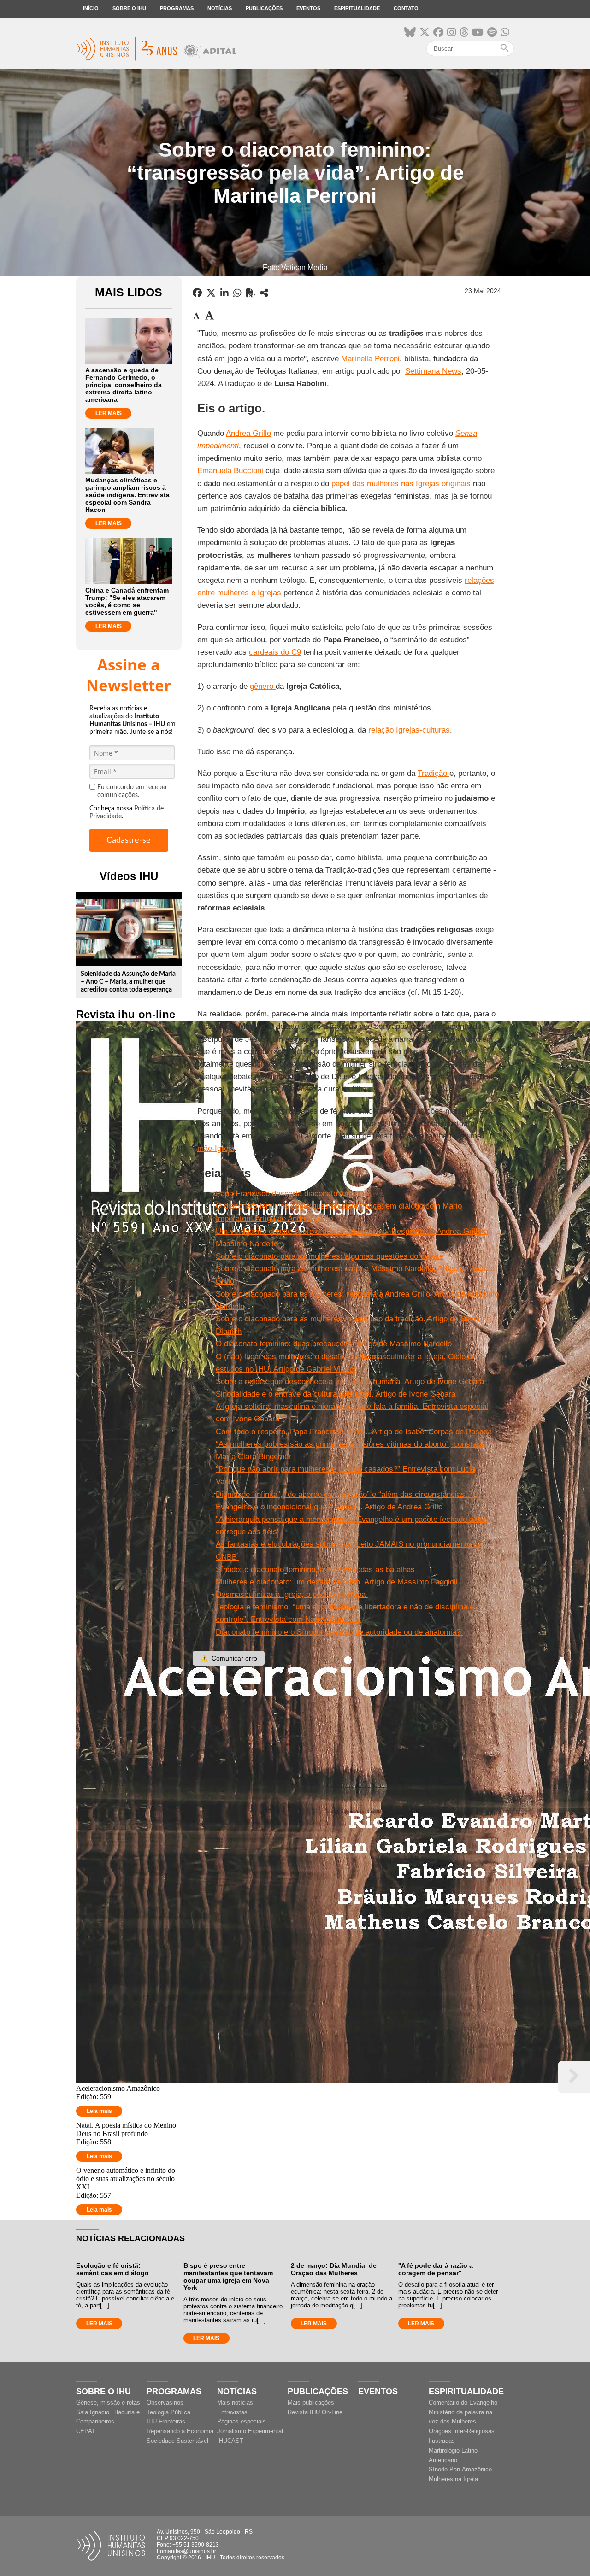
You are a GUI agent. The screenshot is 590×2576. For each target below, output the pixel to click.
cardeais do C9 (275, 652)
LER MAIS (109, 413)
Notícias (220, 8)
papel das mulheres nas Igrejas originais (401, 484)
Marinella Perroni (370, 359)
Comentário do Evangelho (463, 2403)
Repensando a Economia (180, 2431)
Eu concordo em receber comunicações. (132, 791)
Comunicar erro (229, 1658)
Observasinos (165, 2403)
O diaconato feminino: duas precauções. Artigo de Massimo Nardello (334, 1344)
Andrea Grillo (248, 433)
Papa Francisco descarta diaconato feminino (292, 1194)
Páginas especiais (242, 2421)
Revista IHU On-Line (315, 2412)
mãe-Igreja (216, 1148)
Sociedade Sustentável (177, 2441)
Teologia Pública (168, 2412)
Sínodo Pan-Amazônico (460, 2469)
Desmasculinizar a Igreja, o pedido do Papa (292, 1594)
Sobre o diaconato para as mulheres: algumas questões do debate (330, 1256)
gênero (263, 686)
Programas (177, 8)
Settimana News (433, 371)
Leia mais (99, 2111)
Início (91, 8)
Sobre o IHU (129, 8)
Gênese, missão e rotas (108, 2403)
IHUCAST (230, 2441)
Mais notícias (235, 2403)
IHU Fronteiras (166, 2421)
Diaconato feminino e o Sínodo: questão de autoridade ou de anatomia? (339, 1632)
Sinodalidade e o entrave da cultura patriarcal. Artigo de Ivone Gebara (337, 1394)
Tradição (434, 773)
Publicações (264, 8)
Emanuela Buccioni (230, 471)
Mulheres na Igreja (453, 2479)
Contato (406, 8)
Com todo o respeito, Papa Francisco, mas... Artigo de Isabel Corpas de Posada (355, 1432)
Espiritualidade (357, 8)
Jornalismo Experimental (250, 2431)
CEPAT (86, 2431)
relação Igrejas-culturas (408, 730)
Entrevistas (232, 2412)
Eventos (308, 8)
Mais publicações (311, 2403)
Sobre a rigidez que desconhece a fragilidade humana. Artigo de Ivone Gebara (351, 1382)
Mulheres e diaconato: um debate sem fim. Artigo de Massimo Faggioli (338, 1582)
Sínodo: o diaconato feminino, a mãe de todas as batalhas (316, 1570)
